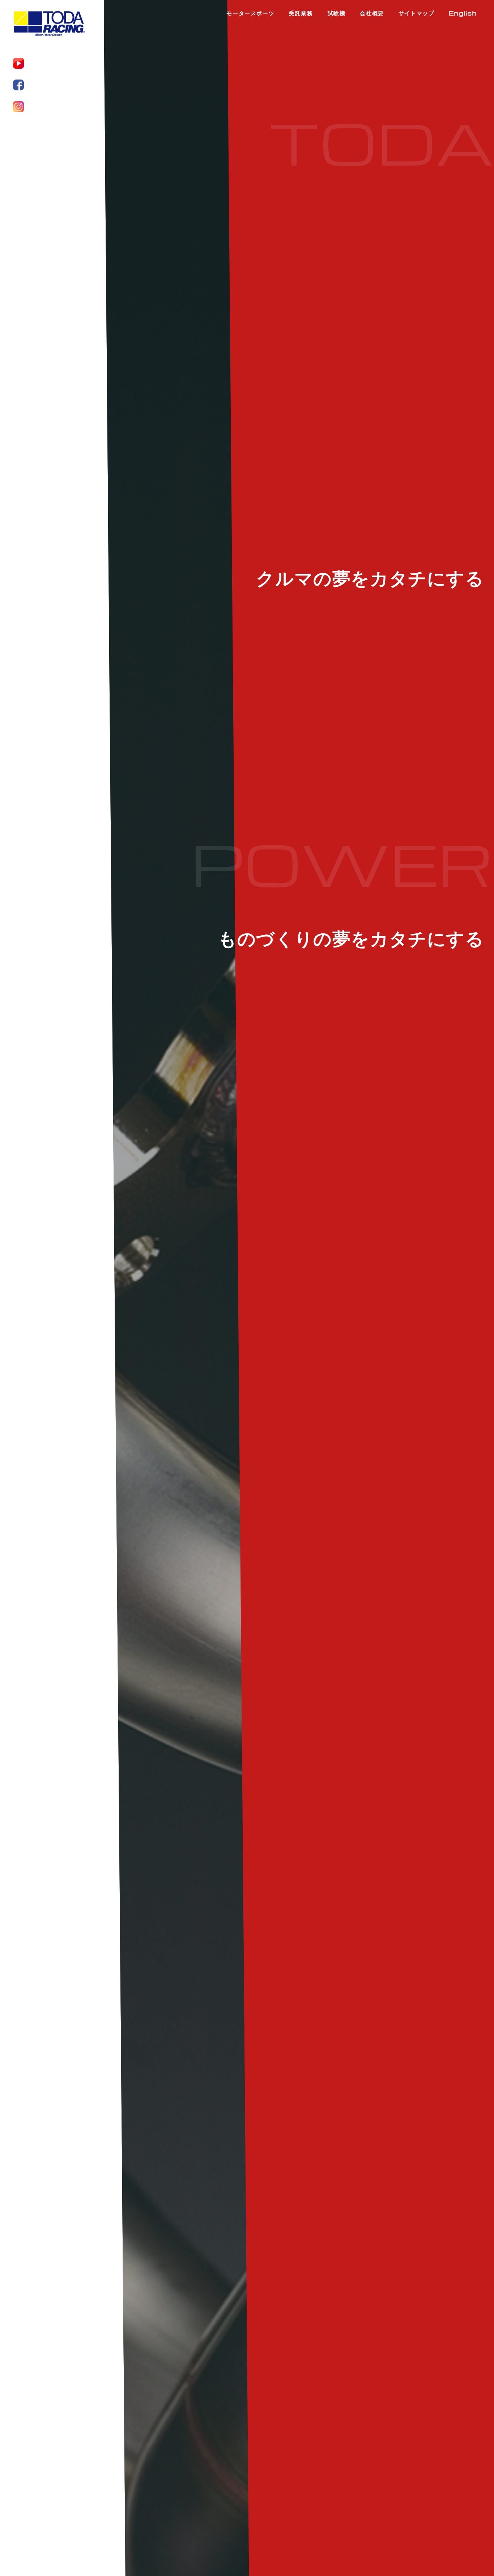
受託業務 (301, 13)
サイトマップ (417, 13)
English (463, 13)
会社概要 (372, 13)
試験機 (337, 13)
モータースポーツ (250, 13)
